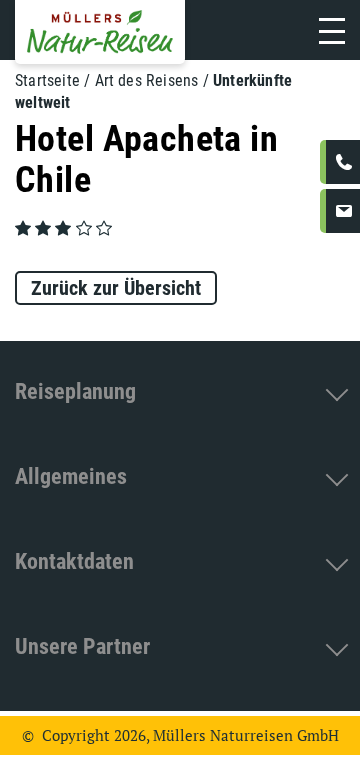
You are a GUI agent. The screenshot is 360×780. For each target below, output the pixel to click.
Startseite (47, 80)
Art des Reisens (147, 80)
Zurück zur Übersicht (116, 288)
